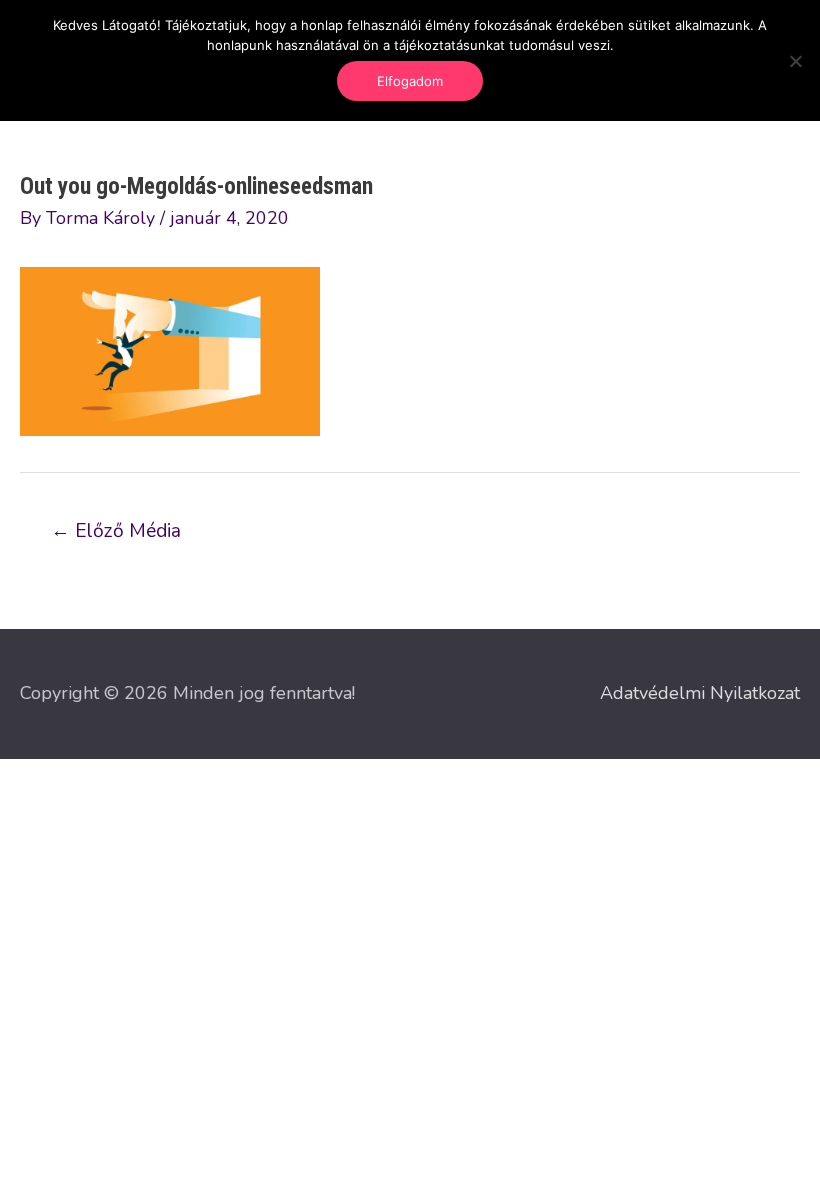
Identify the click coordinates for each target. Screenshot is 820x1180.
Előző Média (116, 531)
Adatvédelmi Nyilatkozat (700, 693)
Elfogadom (410, 81)
